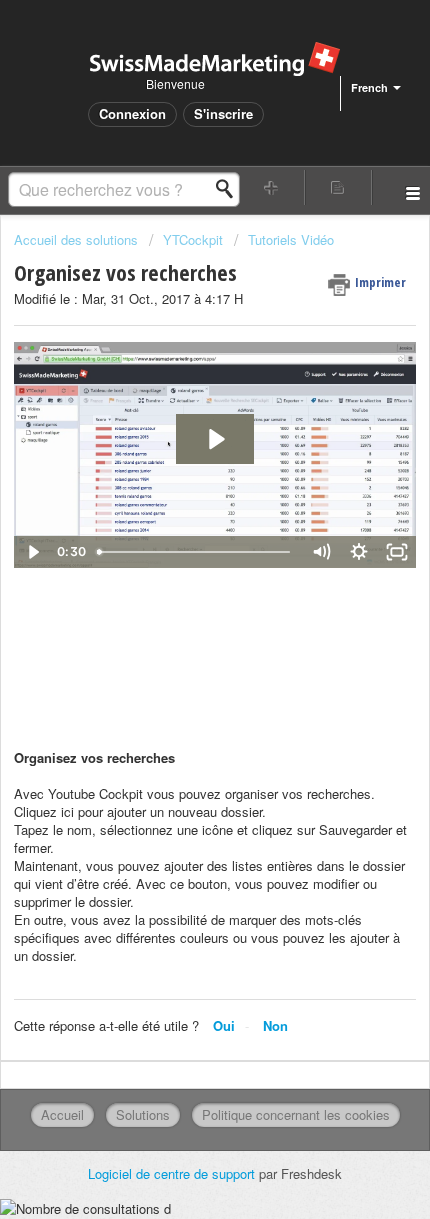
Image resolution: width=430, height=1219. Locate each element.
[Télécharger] (178, 599)
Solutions (143, 1114)
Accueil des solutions (78, 239)
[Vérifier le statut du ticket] (338, 187)
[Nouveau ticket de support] (271, 187)
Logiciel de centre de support (173, 1173)
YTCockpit (193, 239)
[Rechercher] (230, 189)
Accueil (62, 1114)
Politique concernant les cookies (296, 1114)
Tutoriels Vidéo (291, 239)
